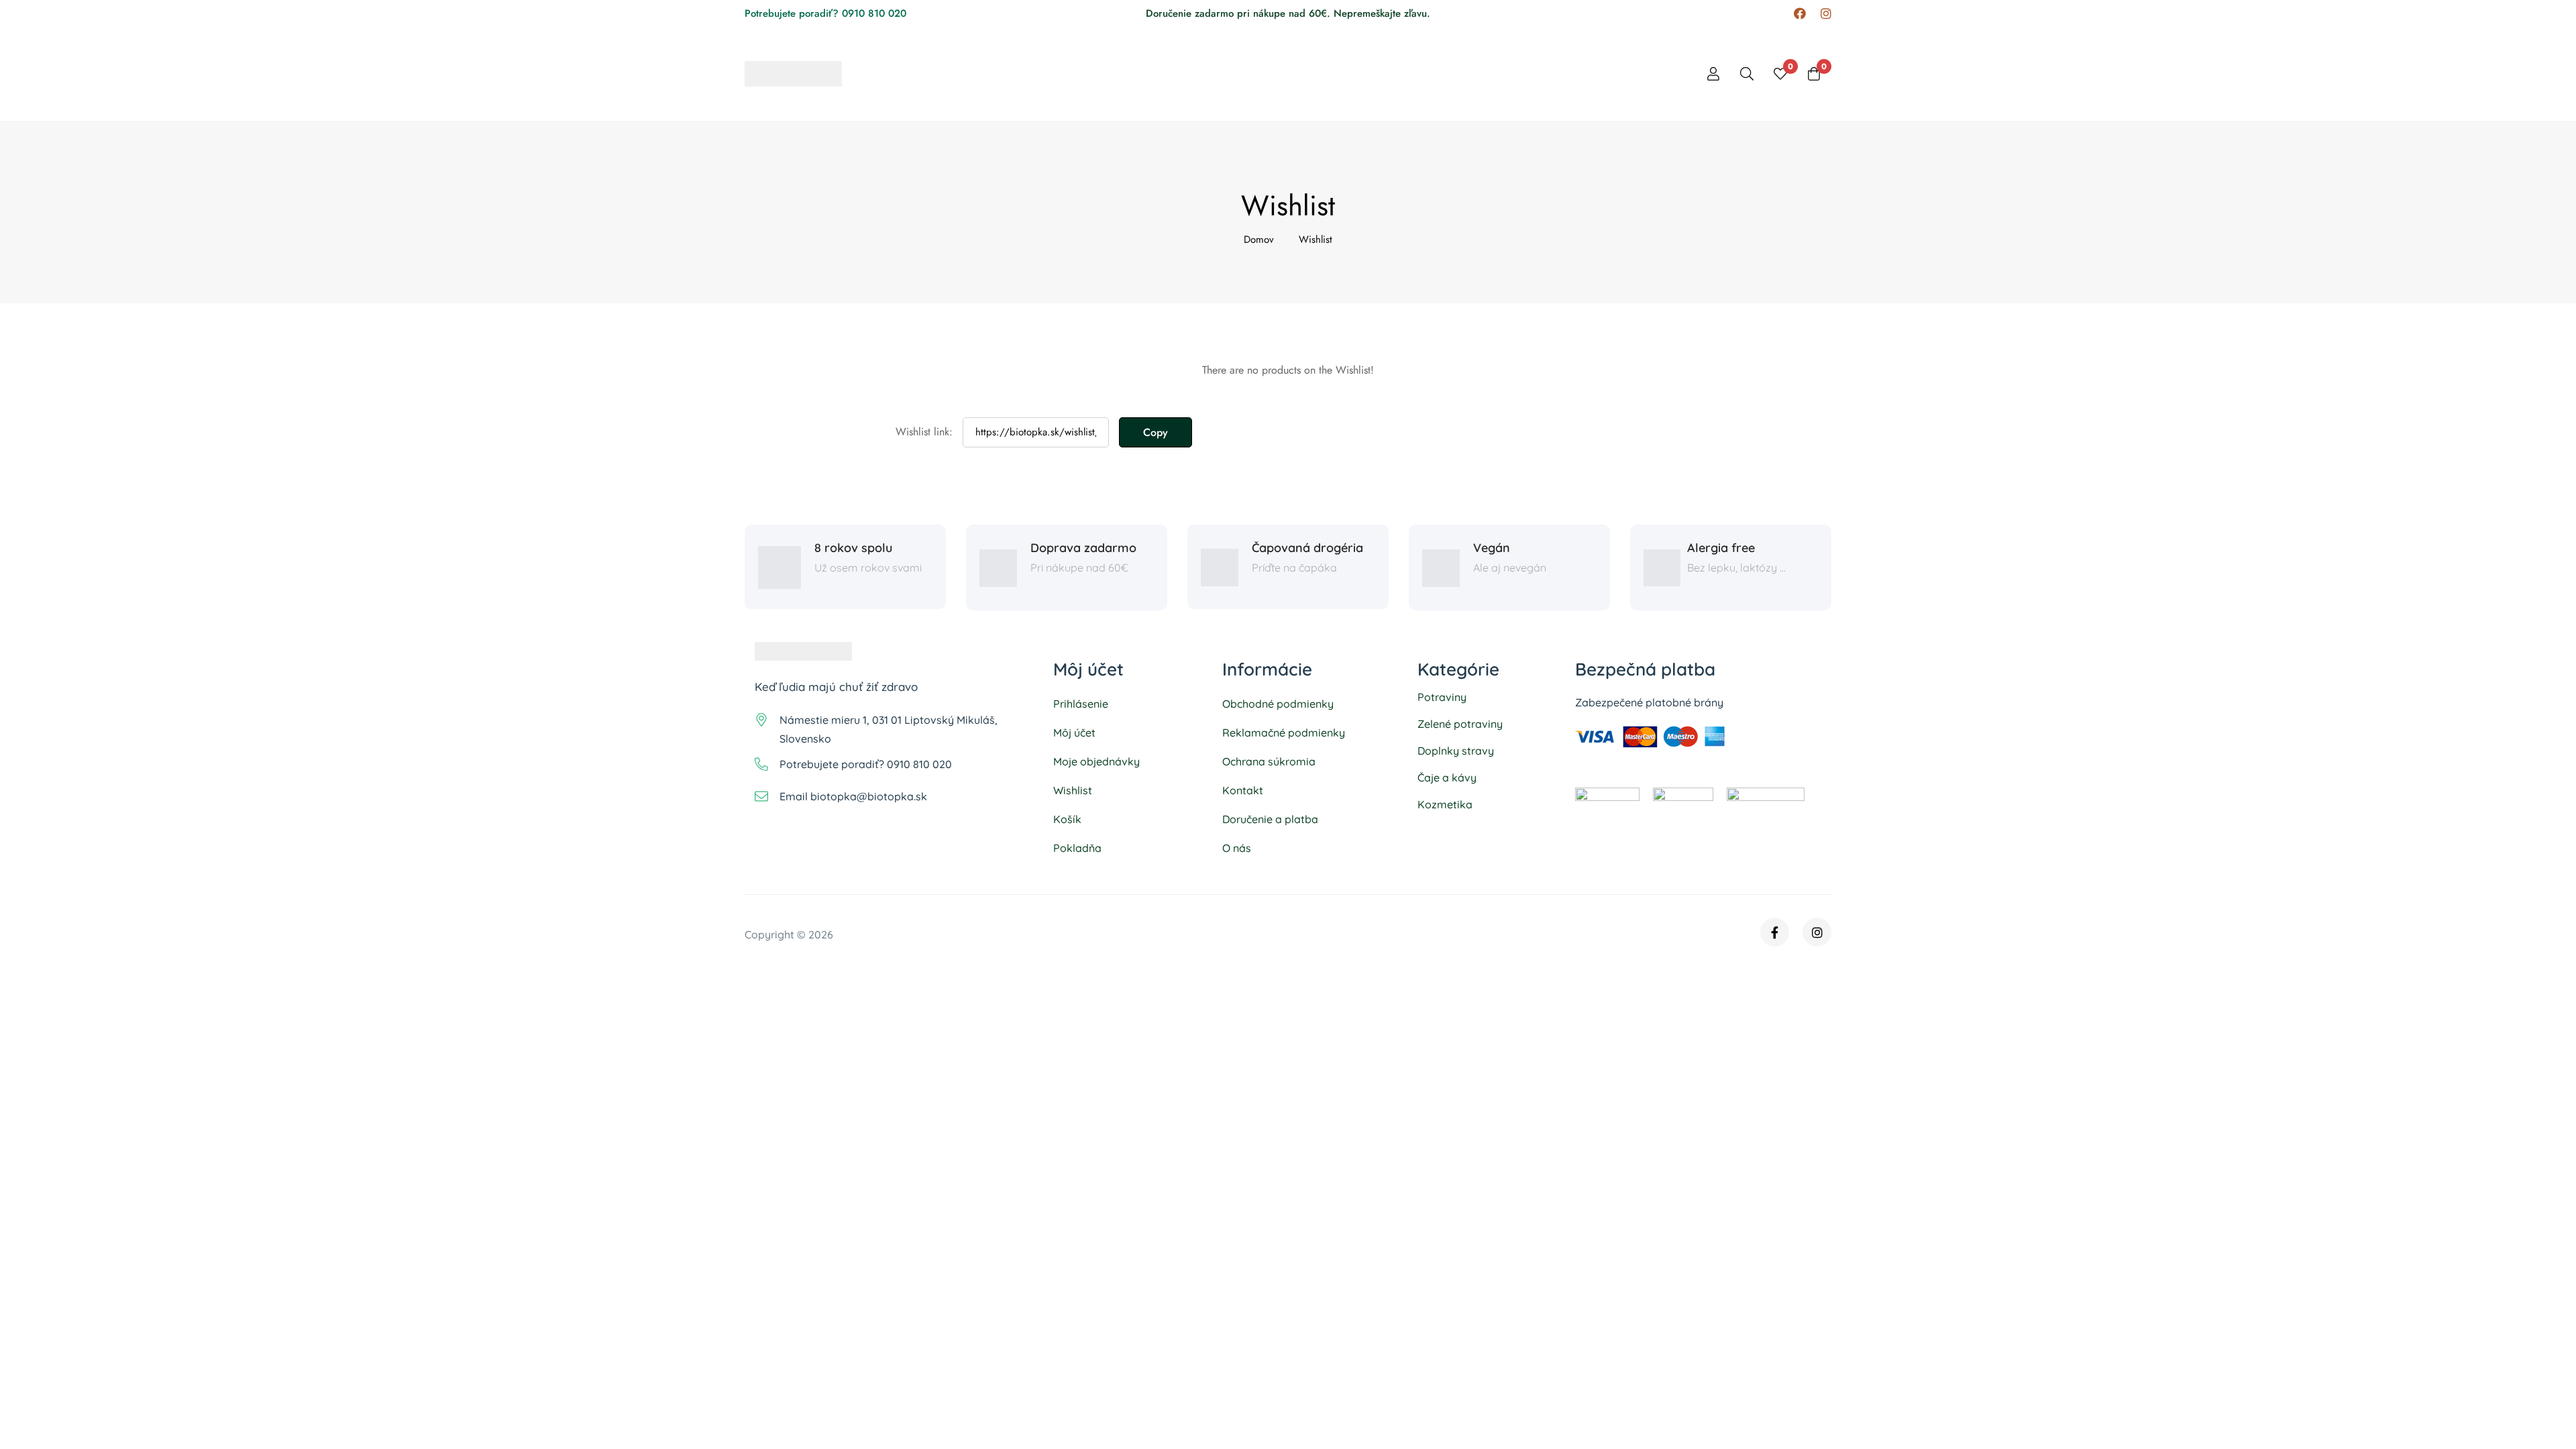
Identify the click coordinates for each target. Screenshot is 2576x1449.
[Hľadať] (1747, 74)
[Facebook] (1800, 14)
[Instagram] (1826, 14)
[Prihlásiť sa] (1713, 74)
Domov (1259, 239)
